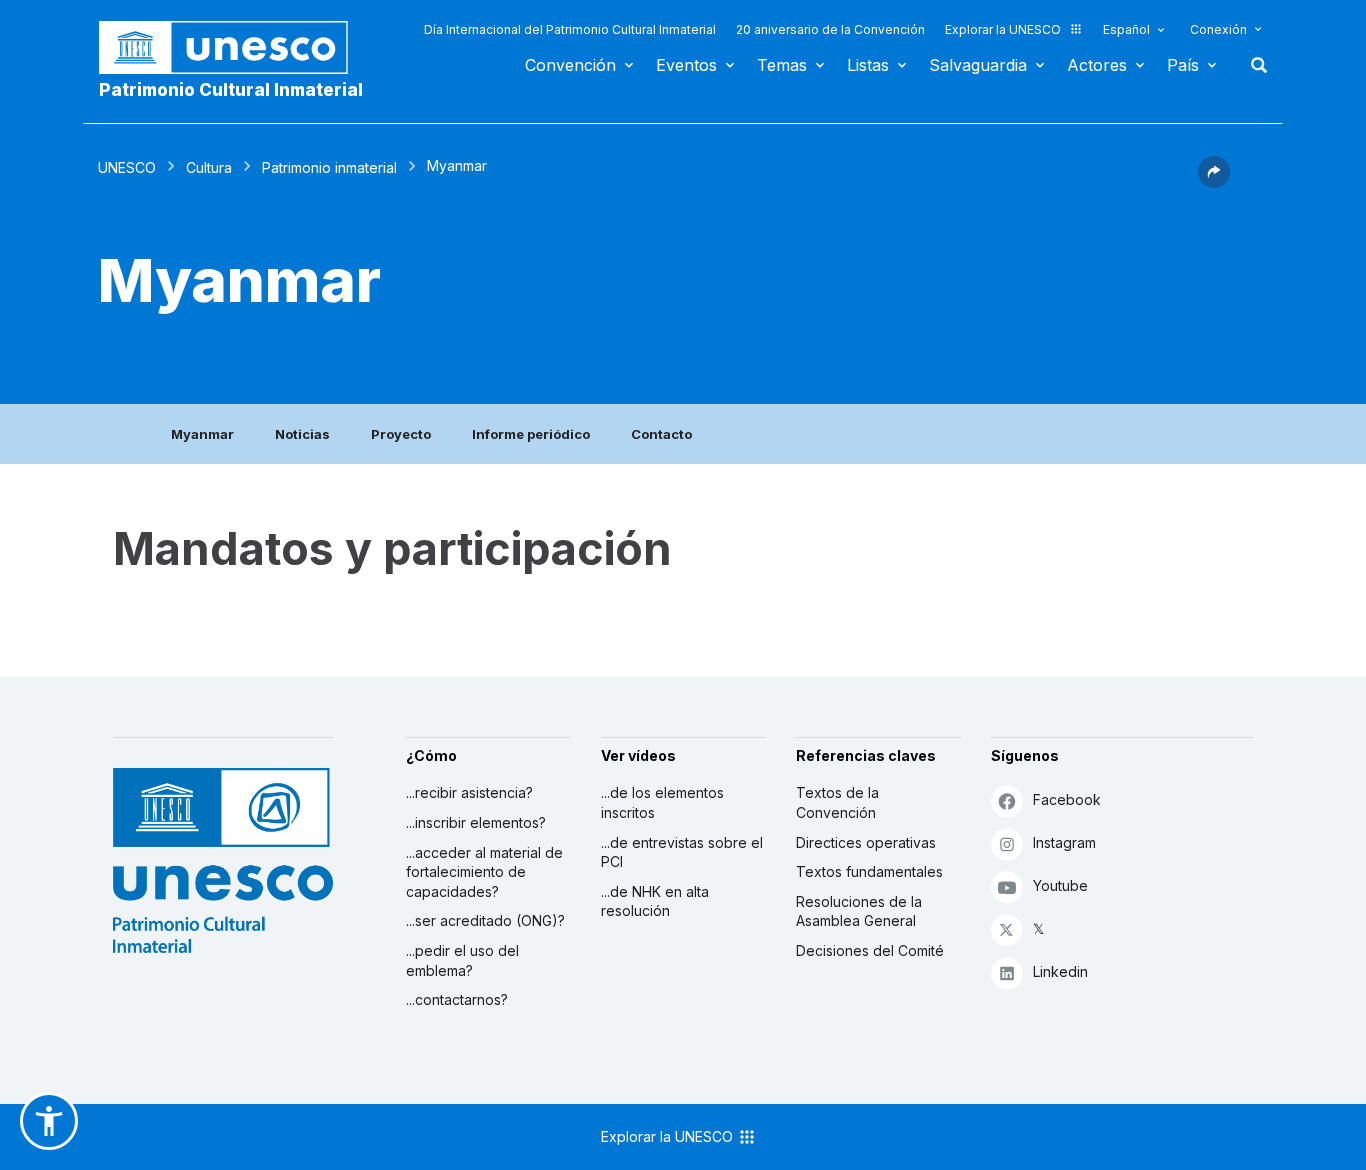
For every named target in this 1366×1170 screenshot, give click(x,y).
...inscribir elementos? (476, 822)
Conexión (1218, 29)
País (1183, 65)
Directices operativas (866, 842)
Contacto (661, 434)
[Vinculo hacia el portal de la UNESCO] (234, 47)
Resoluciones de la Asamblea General (859, 911)
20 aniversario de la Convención (830, 29)
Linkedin (1060, 971)
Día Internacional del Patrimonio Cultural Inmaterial (570, 29)
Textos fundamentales (869, 871)
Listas (868, 65)
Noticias (302, 434)
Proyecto (401, 434)
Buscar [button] (1253, 65)
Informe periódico (531, 434)
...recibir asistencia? (469, 792)
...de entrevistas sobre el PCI (682, 852)
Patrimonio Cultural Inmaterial (231, 90)
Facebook (1067, 799)
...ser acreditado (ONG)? (485, 920)
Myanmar (202, 434)
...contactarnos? (457, 999)
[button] (1214, 182)
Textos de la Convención (837, 802)
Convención (570, 65)
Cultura (209, 167)
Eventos (686, 65)
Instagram (1064, 842)
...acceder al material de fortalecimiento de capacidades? (484, 872)
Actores (1097, 65)
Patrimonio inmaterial (329, 167)
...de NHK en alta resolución (655, 901)
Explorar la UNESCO (1003, 29)
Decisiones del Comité (870, 950)
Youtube (1060, 885)
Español (1126, 29)
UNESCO (127, 167)
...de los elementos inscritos (662, 802)
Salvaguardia (978, 65)
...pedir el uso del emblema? (462, 960)
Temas (782, 65)
